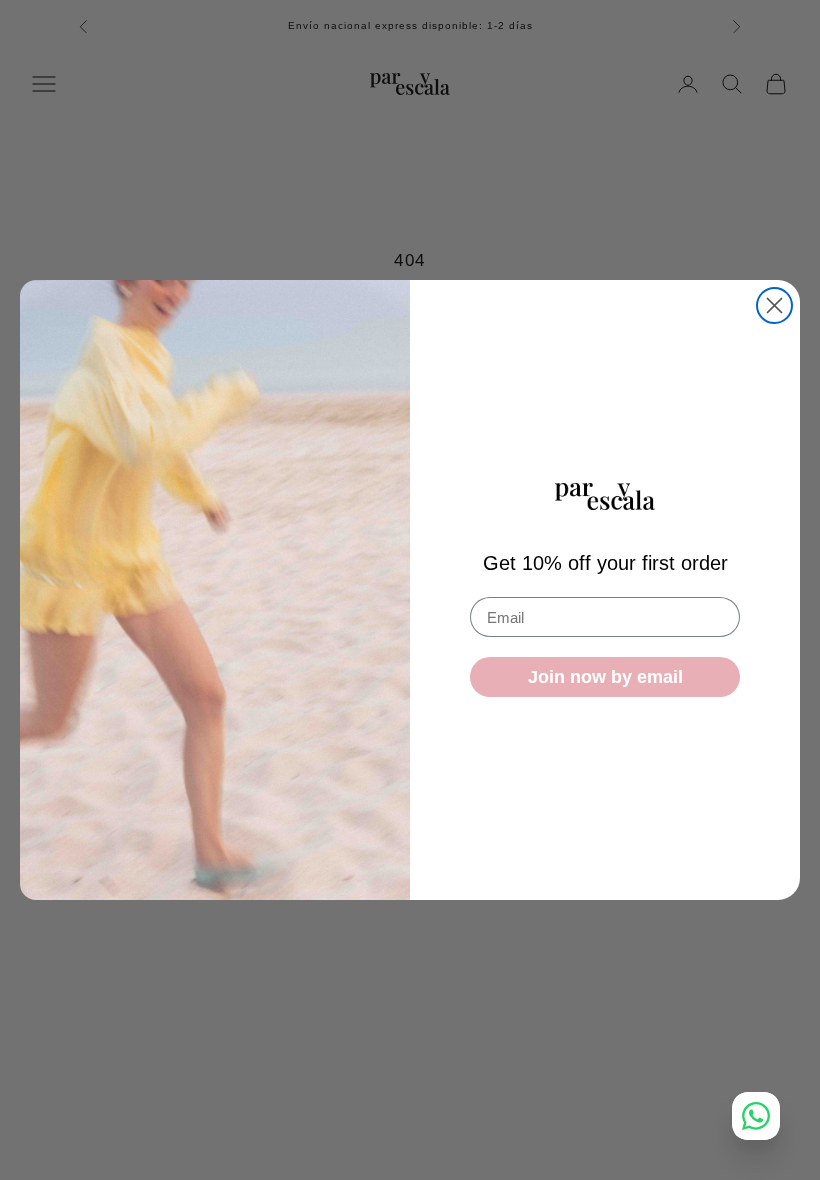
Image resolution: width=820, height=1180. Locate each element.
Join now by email (605, 677)
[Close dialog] (774, 305)
